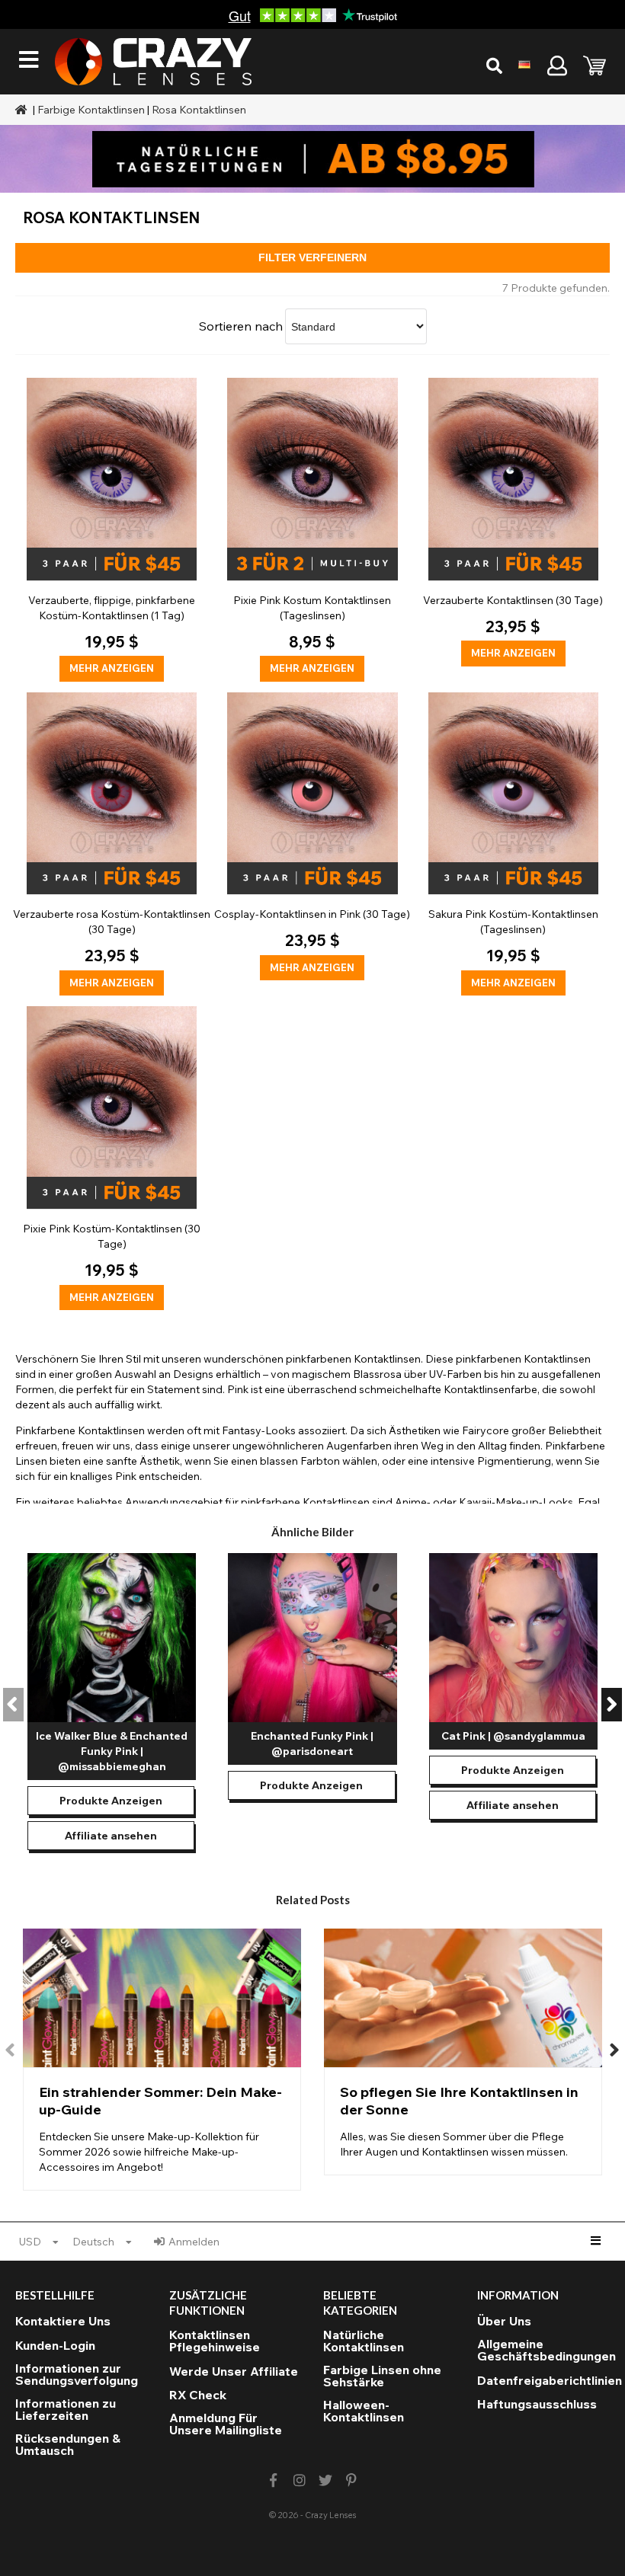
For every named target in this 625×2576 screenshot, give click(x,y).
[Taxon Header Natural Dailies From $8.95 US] (312, 159)
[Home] (23, 110)
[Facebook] (273, 2480)
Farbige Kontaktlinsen (91, 110)
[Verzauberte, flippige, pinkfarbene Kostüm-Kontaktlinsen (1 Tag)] (112, 530)
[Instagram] (299, 2480)
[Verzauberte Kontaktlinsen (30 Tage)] (513, 522)
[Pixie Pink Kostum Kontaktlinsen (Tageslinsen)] (312, 530)
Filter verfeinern (312, 257)
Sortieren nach (241, 326)
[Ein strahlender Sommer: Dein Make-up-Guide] (162, 2060)
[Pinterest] (352, 2480)
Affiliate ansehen (111, 1836)
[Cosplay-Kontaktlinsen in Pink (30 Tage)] (312, 837)
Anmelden (194, 2242)
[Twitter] (326, 2480)
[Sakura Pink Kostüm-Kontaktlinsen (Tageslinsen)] (513, 844)
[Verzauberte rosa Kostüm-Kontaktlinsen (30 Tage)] (112, 844)
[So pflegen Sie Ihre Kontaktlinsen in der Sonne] (463, 2052)
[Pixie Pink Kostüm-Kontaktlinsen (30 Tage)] (112, 1158)
